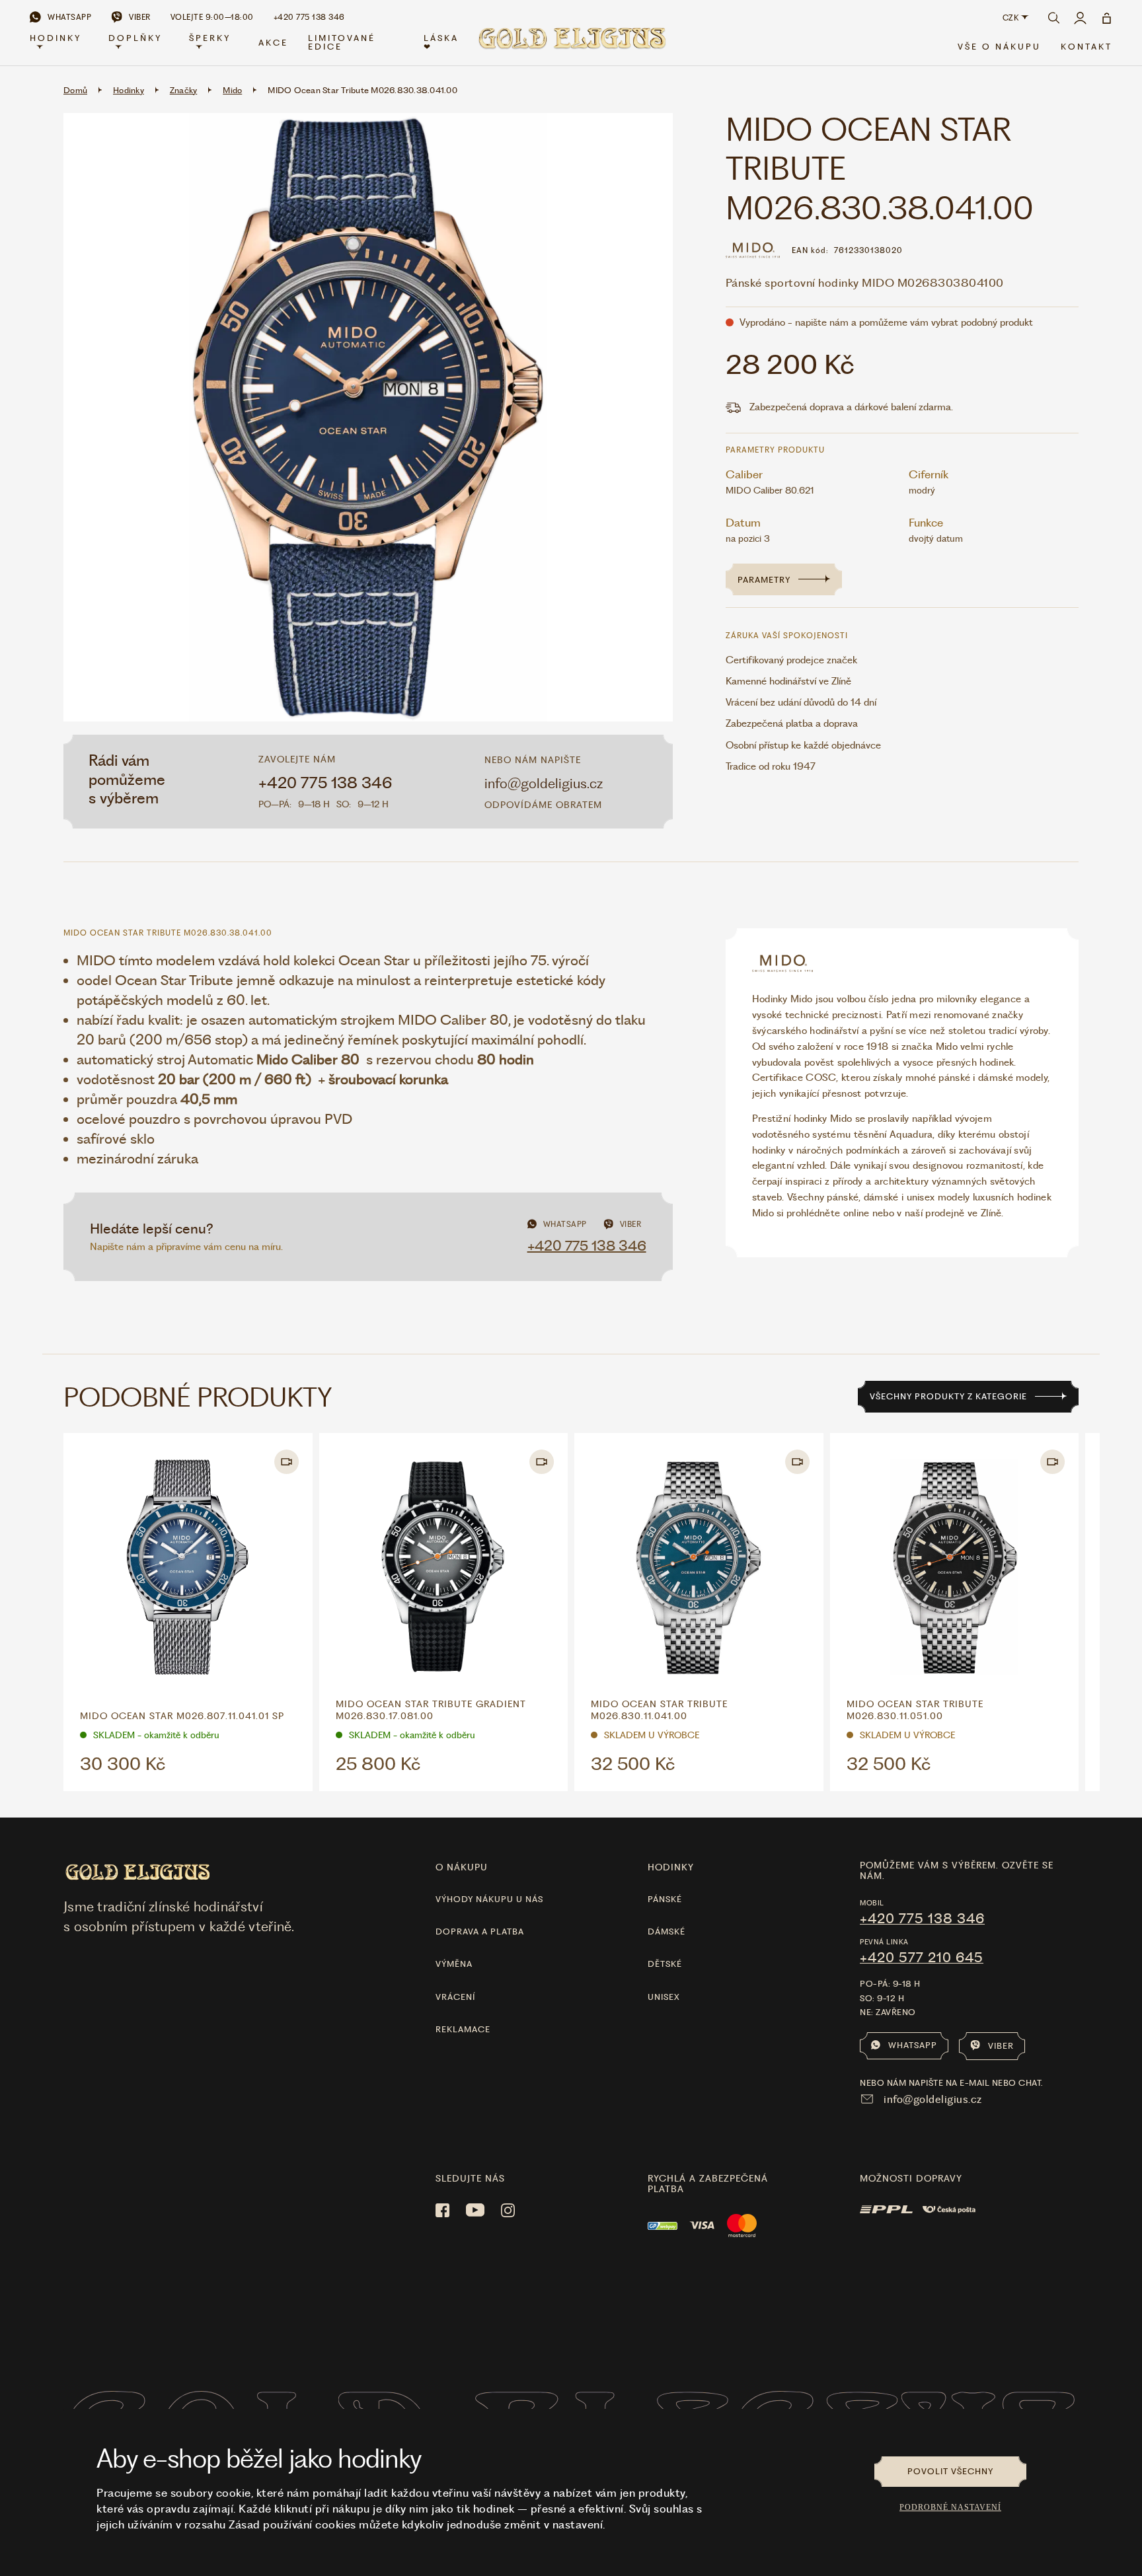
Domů (75, 90)
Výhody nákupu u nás (489, 1899)
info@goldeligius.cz (544, 783)
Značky (184, 90)
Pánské (665, 1899)
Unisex (664, 1997)
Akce (273, 43)
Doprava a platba (480, 1932)
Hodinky (56, 38)
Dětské (665, 1964)
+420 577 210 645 (922, 1958)
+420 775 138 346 (325, 783)
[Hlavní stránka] (571, 43)
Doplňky (135, 38)
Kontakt (1086, 47)
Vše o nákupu (999, 47)
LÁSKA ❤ (441, 42)
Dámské (666, 1932)
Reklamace (463, 2029)
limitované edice (342, 42)
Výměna (454, 1964)
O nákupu (462, 1867)
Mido (232, 90)
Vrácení (455, 1997)
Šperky (210, 38)
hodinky (671, 1867)
